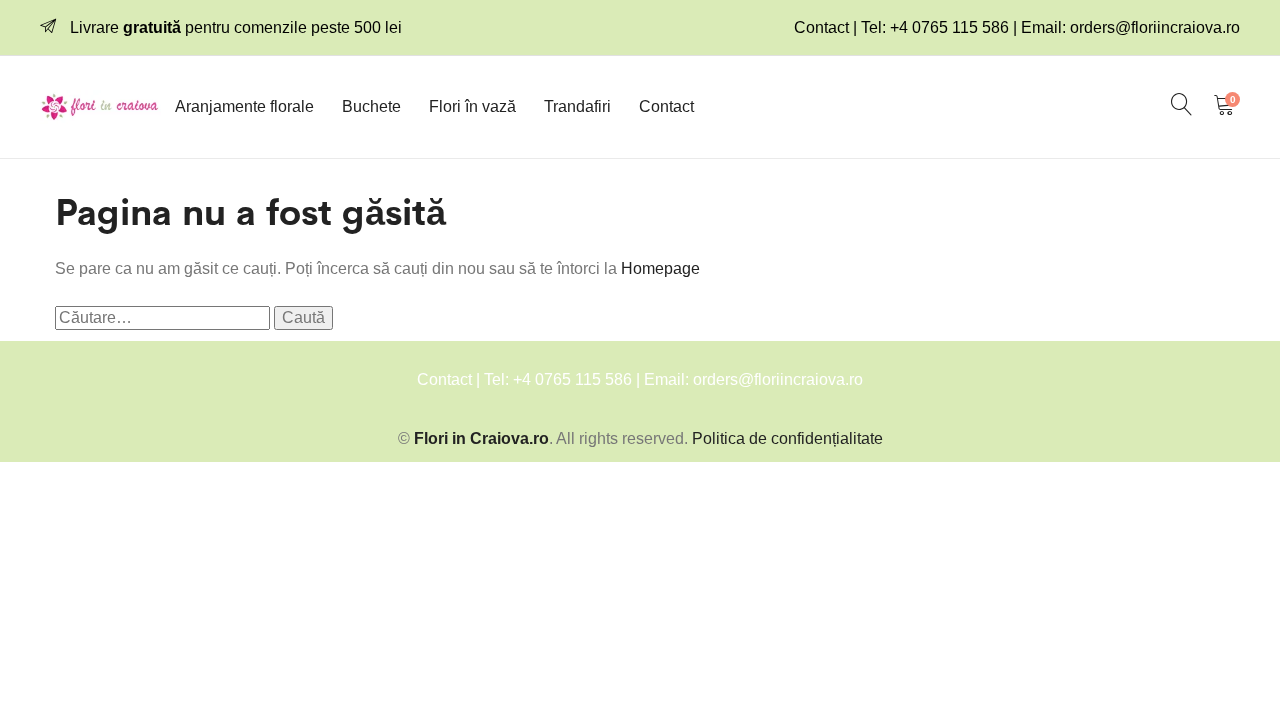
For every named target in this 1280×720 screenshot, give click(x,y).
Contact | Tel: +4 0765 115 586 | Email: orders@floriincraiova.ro (1017, 27)
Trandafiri (577, 106)
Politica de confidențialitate (787, 438)
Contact (666, 106)
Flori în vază (472, 106)
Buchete (371, 106)
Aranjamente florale (244, 106)
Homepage (660, 268)
